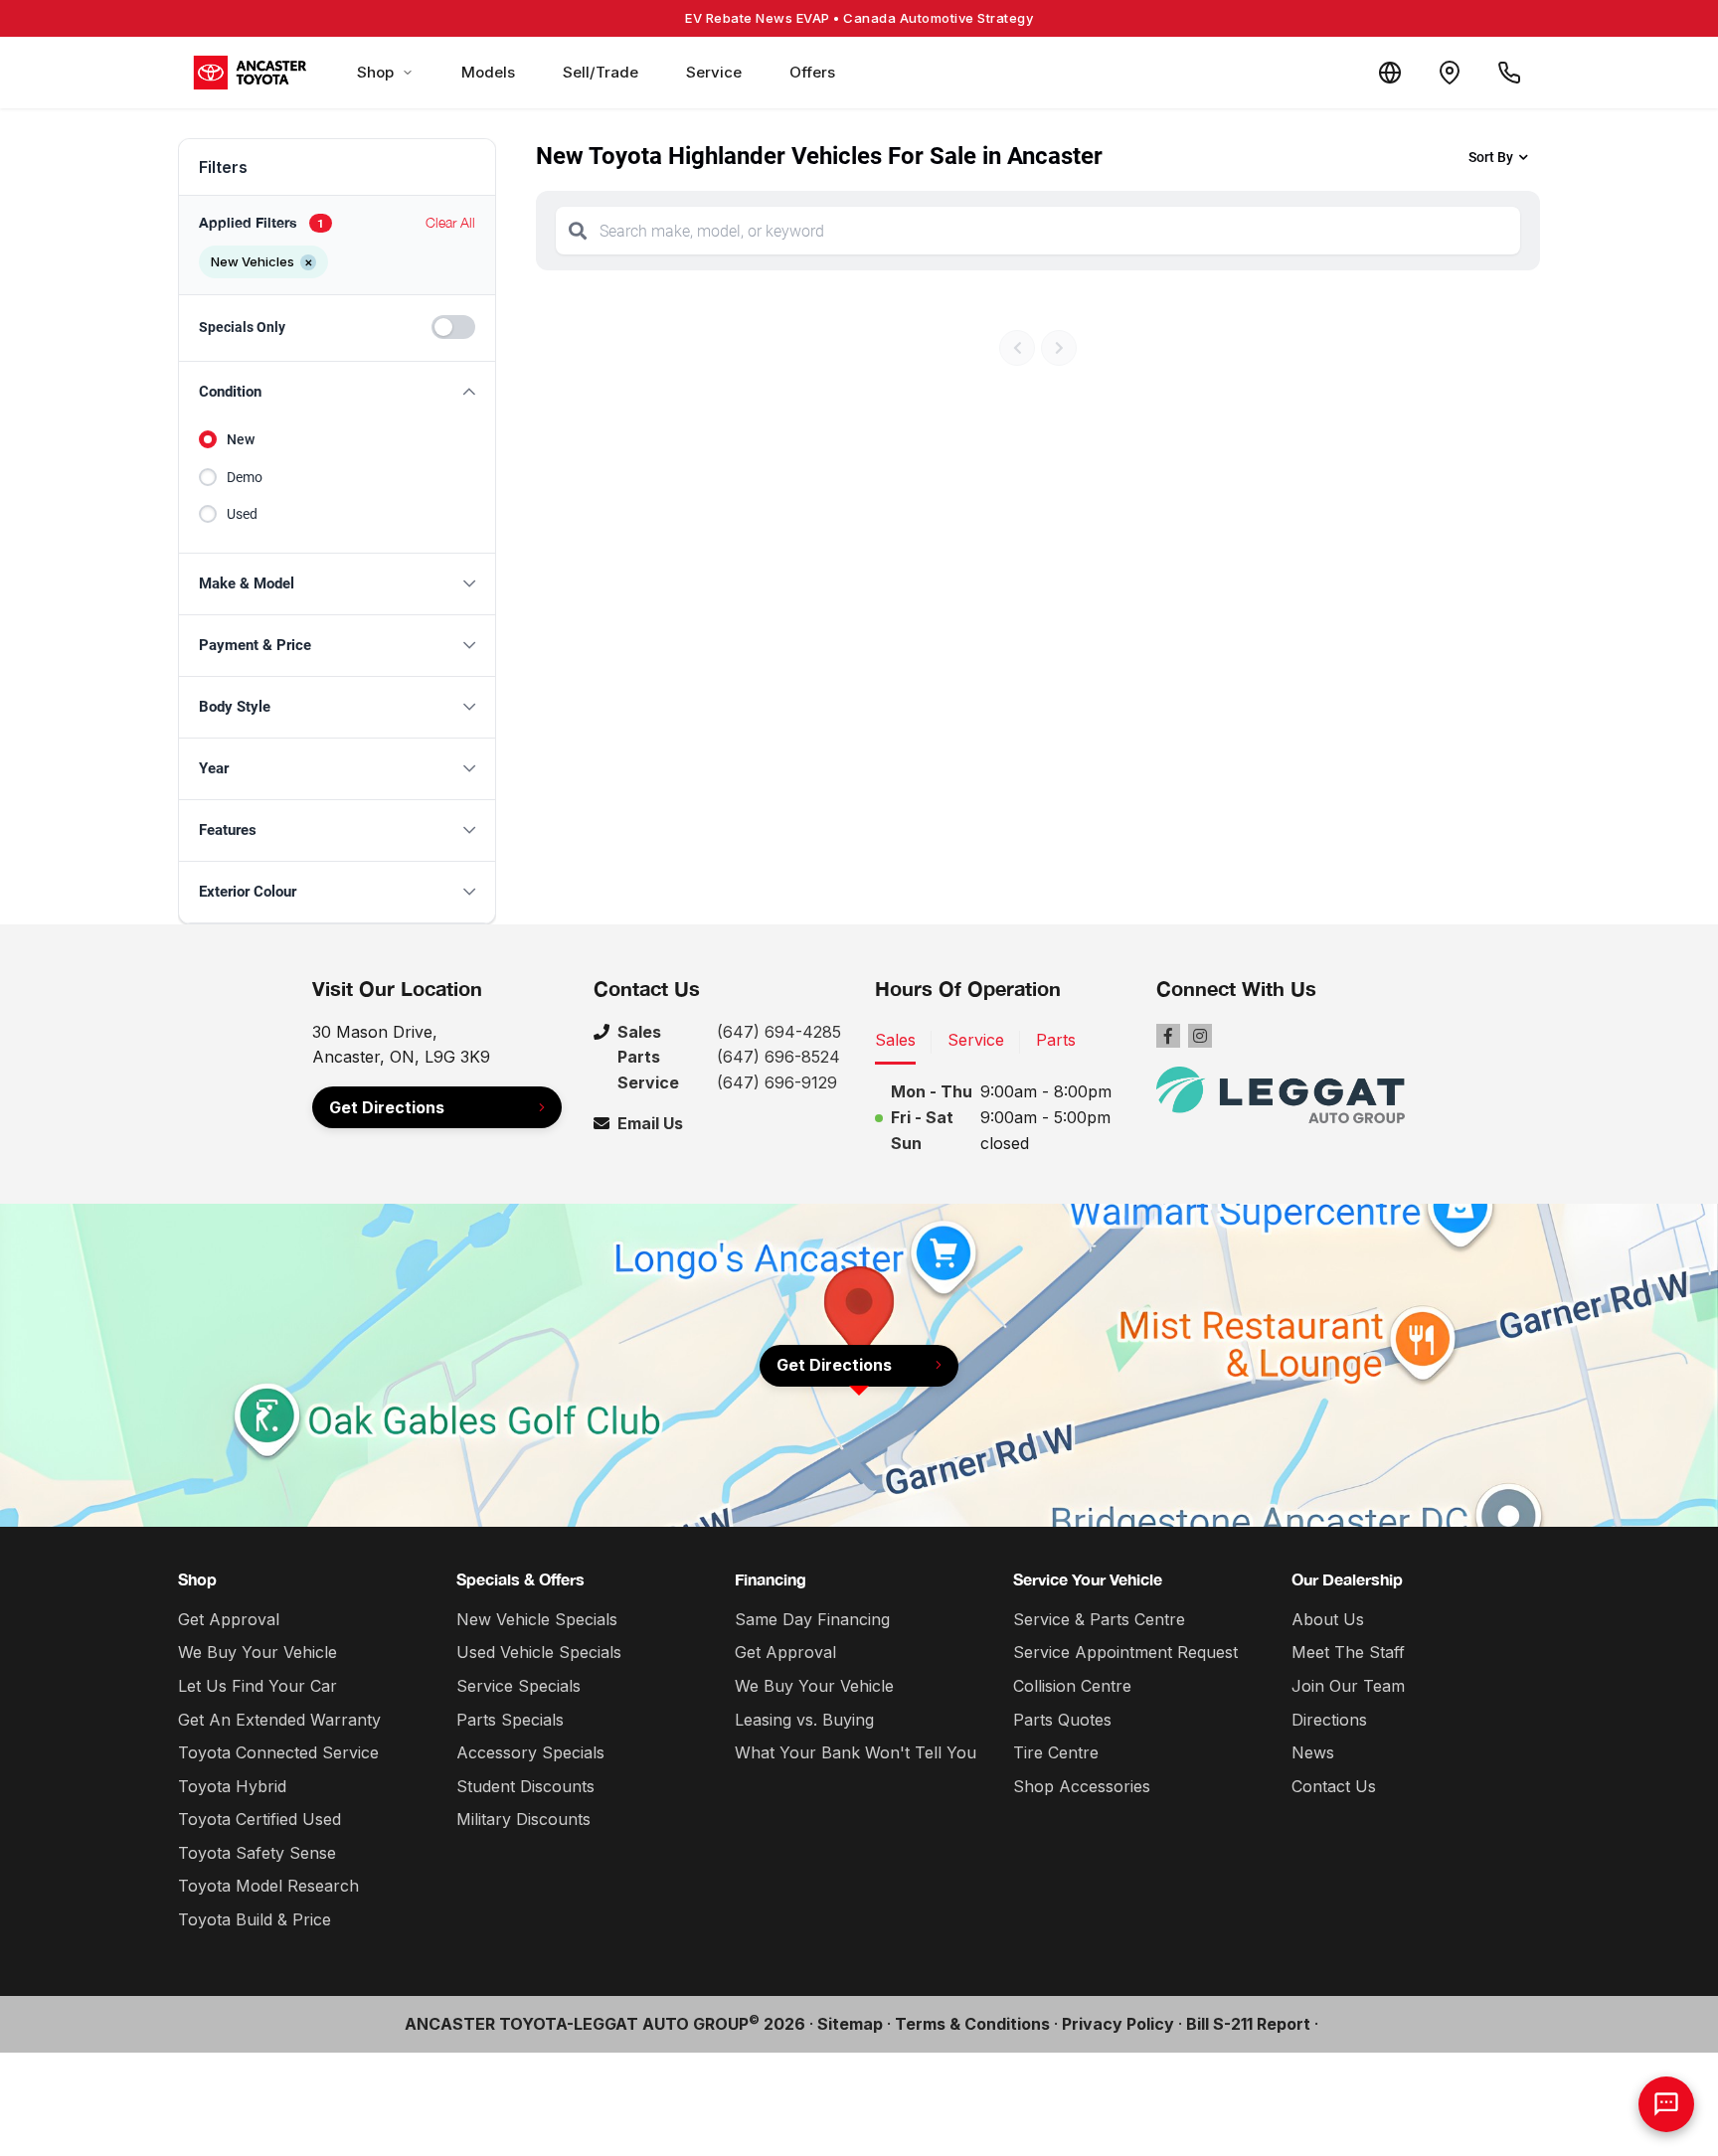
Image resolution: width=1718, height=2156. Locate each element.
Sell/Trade (601, 72)
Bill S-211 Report (1248, 2024)
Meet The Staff (1348, 1652)
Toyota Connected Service (278, 1752)
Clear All (450, 222)
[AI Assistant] (1666, 2104)
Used (242, 514)
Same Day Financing (812, 1619)
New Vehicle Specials (537, 1619)
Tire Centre (1056, 1752)
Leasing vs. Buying (804, 1720)
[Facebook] (1168, 1036)
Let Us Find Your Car (258, 1686)
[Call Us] (1509, 73)
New (241, 439)
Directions (1329, 1720)
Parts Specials (510, 1720)
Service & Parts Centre (1099, 1619)
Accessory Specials (530, 1752)
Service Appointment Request (1125, 1652)
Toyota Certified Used (259, 1819)
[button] (337, 392)
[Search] (578, 231)
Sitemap (850, 2024)
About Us (1328, 1619)
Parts (1056, 1040)
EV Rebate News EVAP (859, 18)
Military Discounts (523, 1819)
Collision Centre (1072, 1686)
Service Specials (518, 1686)
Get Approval (229, 1619)
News (1313, 1752)
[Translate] (1390, 73)
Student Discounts (525, 1786)
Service (714, 72)
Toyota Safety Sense (257, 1853)
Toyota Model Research (268, 1886)
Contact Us (1334, 1786)
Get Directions (387, 1107)
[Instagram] (1200, 1036)
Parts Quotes (1062, 1720)
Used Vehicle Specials (539, 1652)
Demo (245, 477)
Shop (375, 72)
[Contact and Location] (1450, 73)
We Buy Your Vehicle (258, 1652)
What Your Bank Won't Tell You (856, 1752)
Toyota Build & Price (255, 1919)
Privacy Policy (1118, 2024)
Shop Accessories (1082, 1786)
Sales (895, 1040)
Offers (812, 72)
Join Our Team (1348, 1686)
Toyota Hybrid (232, 1786)
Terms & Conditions (972, 2024)
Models (488, 72)
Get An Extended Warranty (279, 1720)
